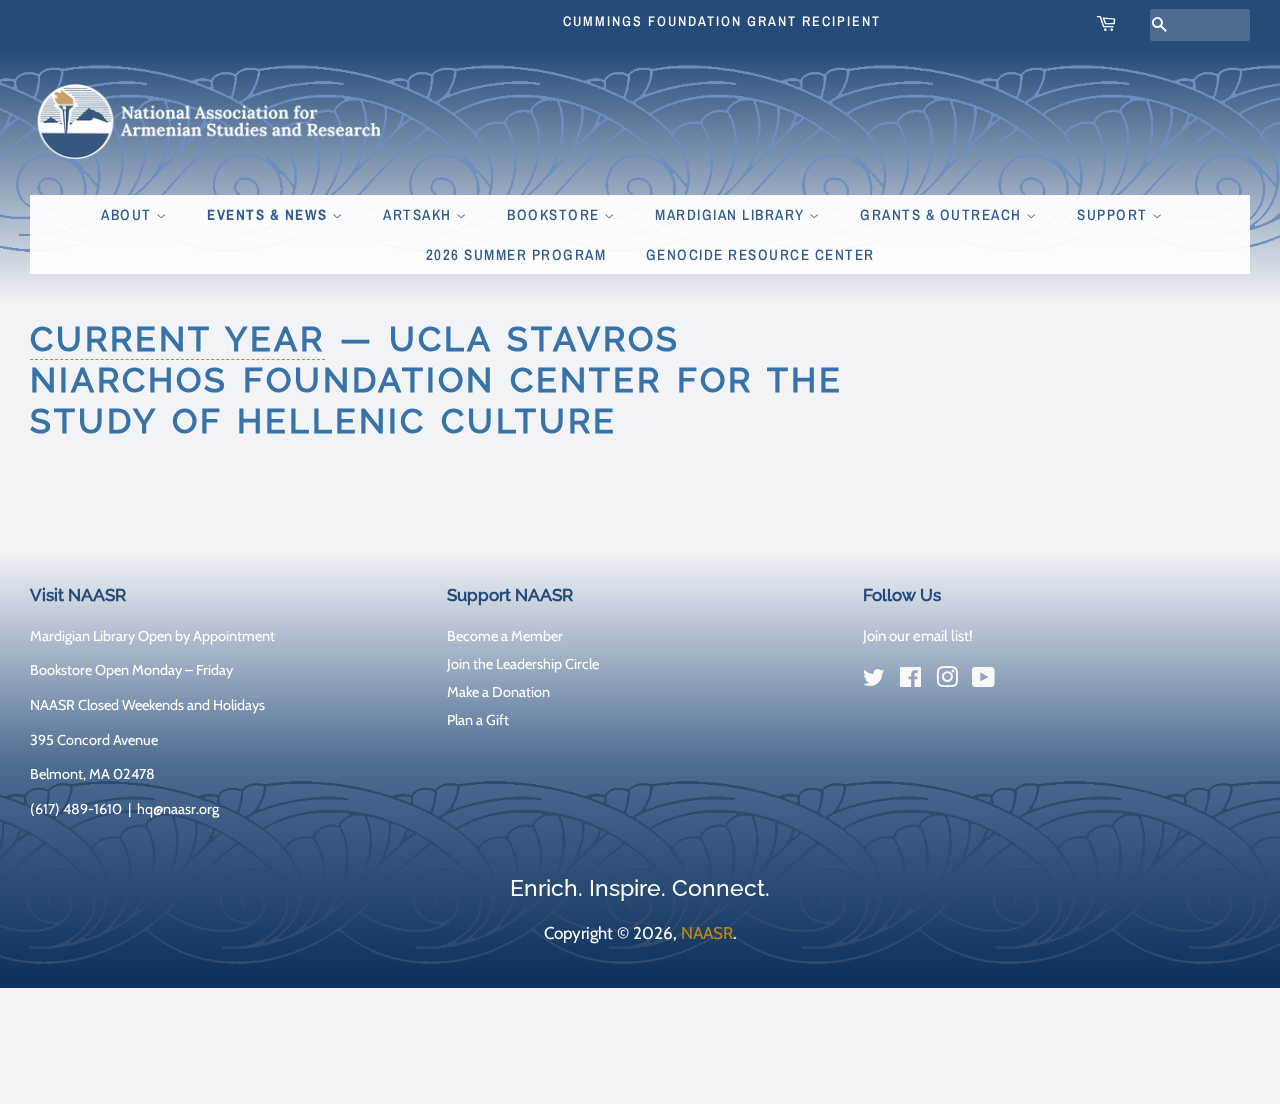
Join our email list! (918, 636)
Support (1114, 214)
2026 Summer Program (516, 254)
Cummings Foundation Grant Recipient (722, 21)
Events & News (269, 214)
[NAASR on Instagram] (947, 681)
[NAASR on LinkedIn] (1020, 681)
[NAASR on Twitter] (874, 681)
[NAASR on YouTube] (983, 681)
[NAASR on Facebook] (910, 681)
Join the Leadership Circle (523, 664)
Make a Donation (498, 692)
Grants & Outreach (943, 214)
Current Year (177, 339)
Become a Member (505, 636)
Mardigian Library (732, 214)
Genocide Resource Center (760, 254)
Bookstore (555, 214)
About (128, 214)
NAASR (707, 933)
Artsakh (419, 214)
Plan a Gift (478, 720)
